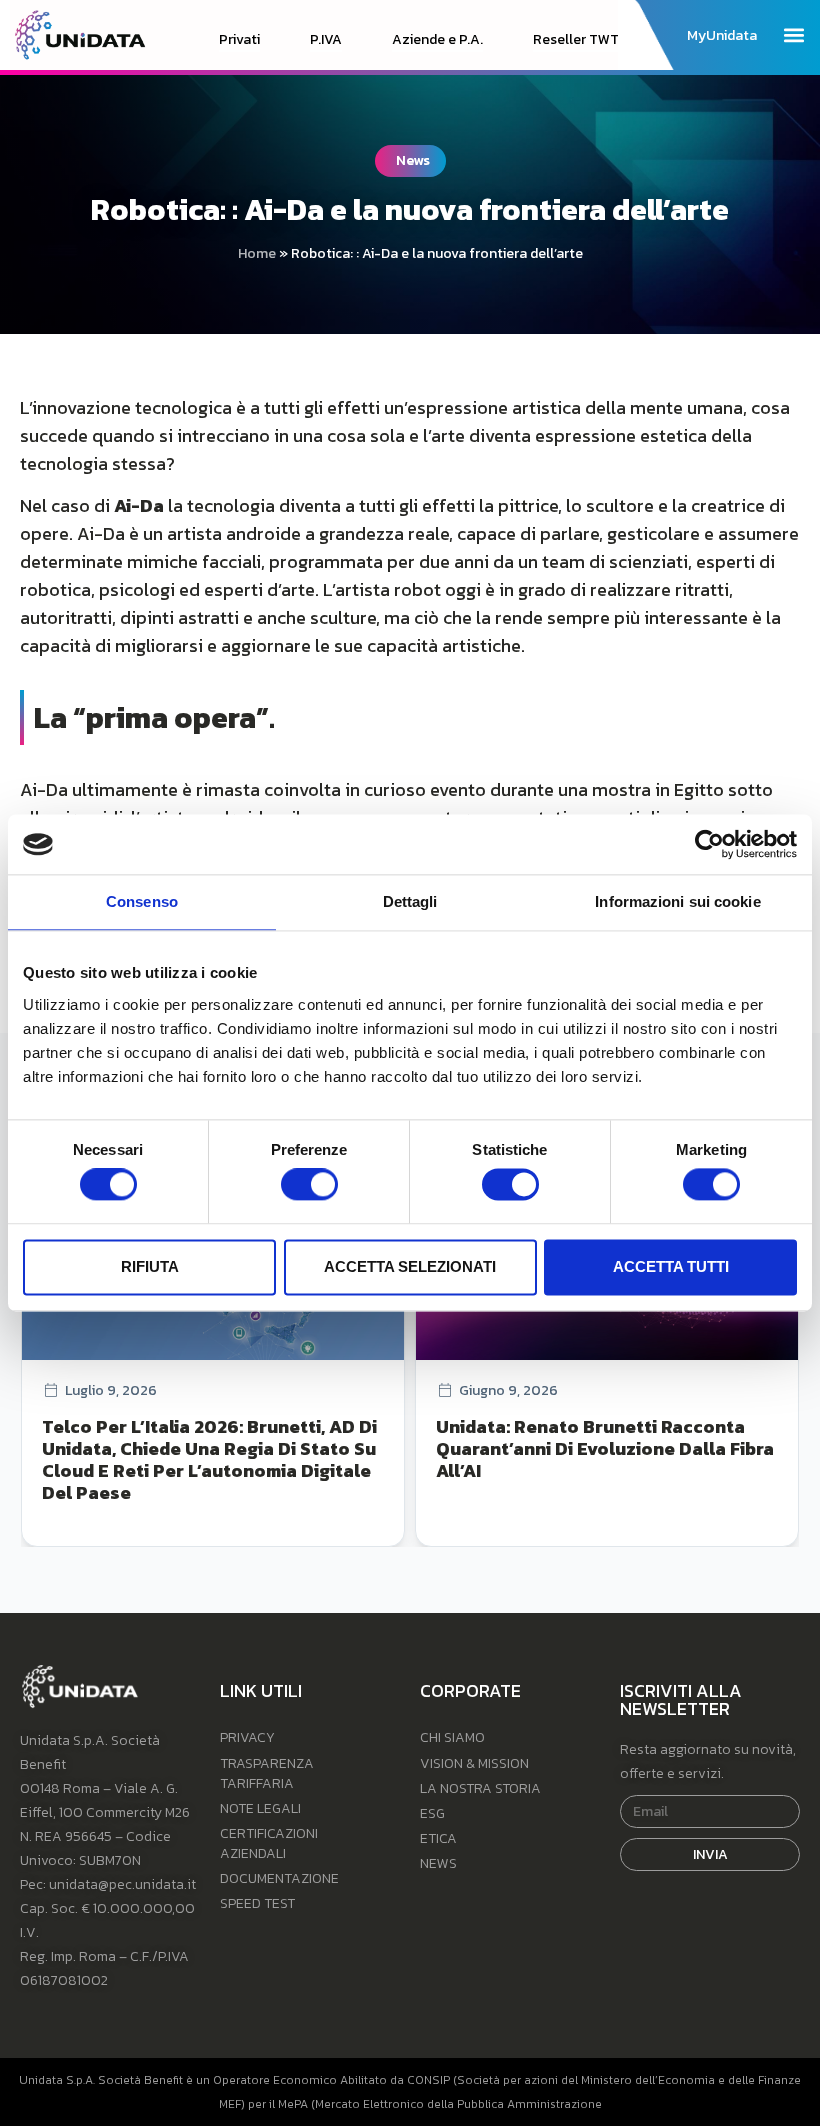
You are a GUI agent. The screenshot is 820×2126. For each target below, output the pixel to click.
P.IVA (326, 40)
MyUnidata (722, 36)
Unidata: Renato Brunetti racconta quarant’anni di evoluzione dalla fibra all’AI (605, 1448)
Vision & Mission (474, 1763)
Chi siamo (452, 1737)
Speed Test (257, 1903)
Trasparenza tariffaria (267, 1773)
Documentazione (279, 1878)
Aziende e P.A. (437, 40)
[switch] (309, 1185)
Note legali (260, 1808)
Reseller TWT (576, 40)
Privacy (247, 1737)
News (438, 1863)
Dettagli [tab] (410, 901)
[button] (793, 34)
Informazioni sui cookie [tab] (677, 901)
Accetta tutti (671, 1266)
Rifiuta (150, 1266)
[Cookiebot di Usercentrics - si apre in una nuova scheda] (709, 844)
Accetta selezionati (410, 1266)
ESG (432, 1813)
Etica (438, 1838)
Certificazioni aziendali (269, 1843)
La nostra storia (480, 1788)
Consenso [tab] (142, 901)
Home (257, 253)
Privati (239, 40)
